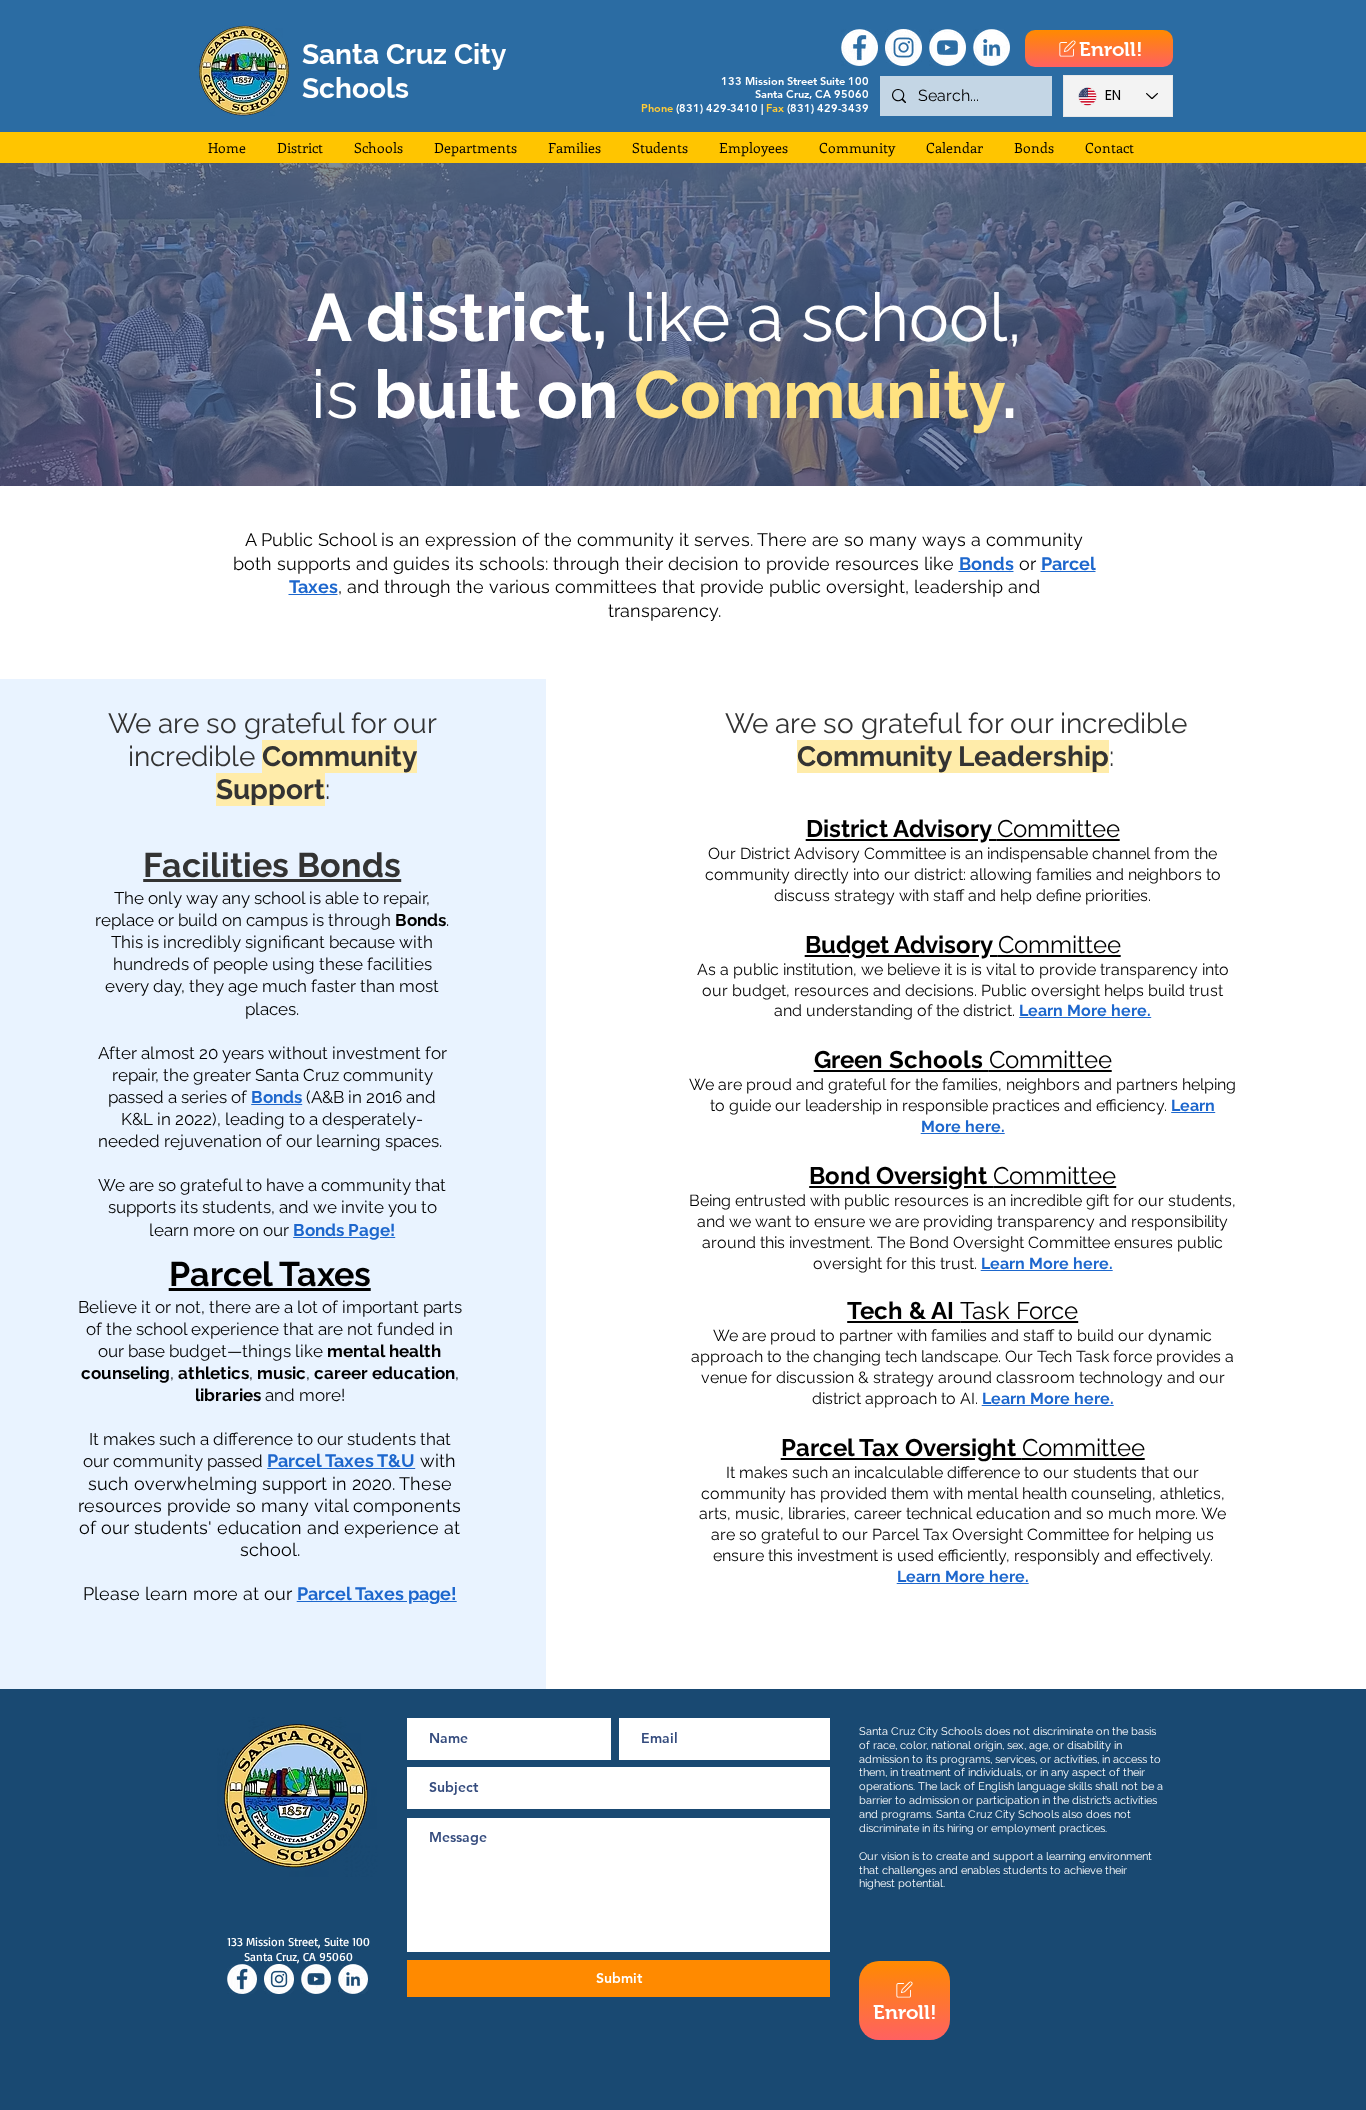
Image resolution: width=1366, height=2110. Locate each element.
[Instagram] (903, 47)
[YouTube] (947, 47)
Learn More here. (1085, 1010)
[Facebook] (859, 47)
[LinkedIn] (991, 47)
